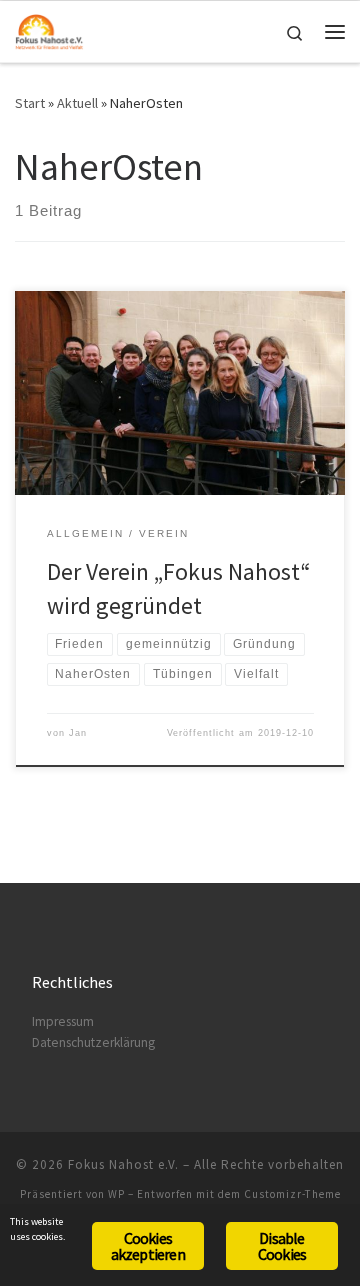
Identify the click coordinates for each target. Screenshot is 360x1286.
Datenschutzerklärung (93, 1042)
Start (30, 103)
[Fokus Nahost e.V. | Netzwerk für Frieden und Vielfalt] (49, 29)
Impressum (63, 1021)
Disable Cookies (282, 1246)
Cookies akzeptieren (148, 1246)
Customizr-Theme (292, 1194)
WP (116, 1194)
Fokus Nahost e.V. (123, 1164)
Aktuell (77, 103)
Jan (78, 733)
